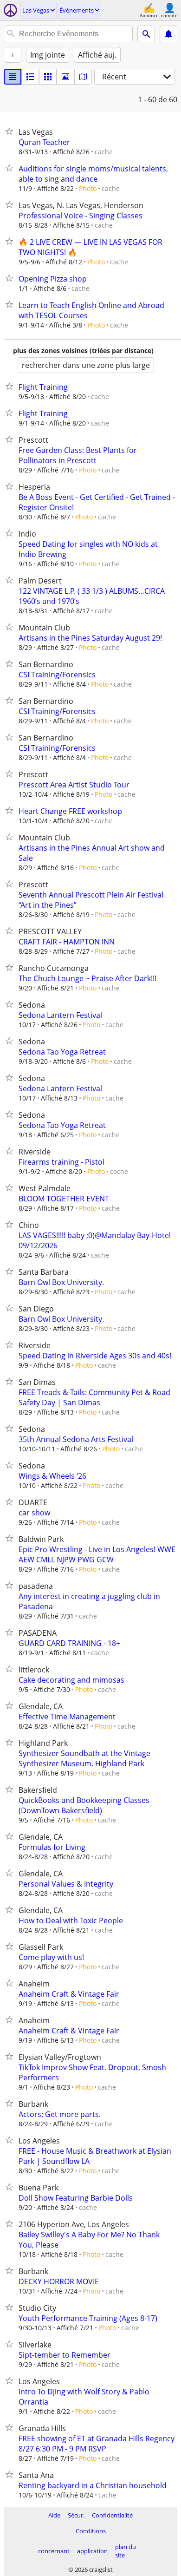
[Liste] (13, 77)
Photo (88, 188)
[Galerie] (65, 77)
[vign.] (30, 77)
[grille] (48, 77)
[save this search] (168, 34)
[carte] (83, 77)
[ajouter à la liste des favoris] (11, 131)
